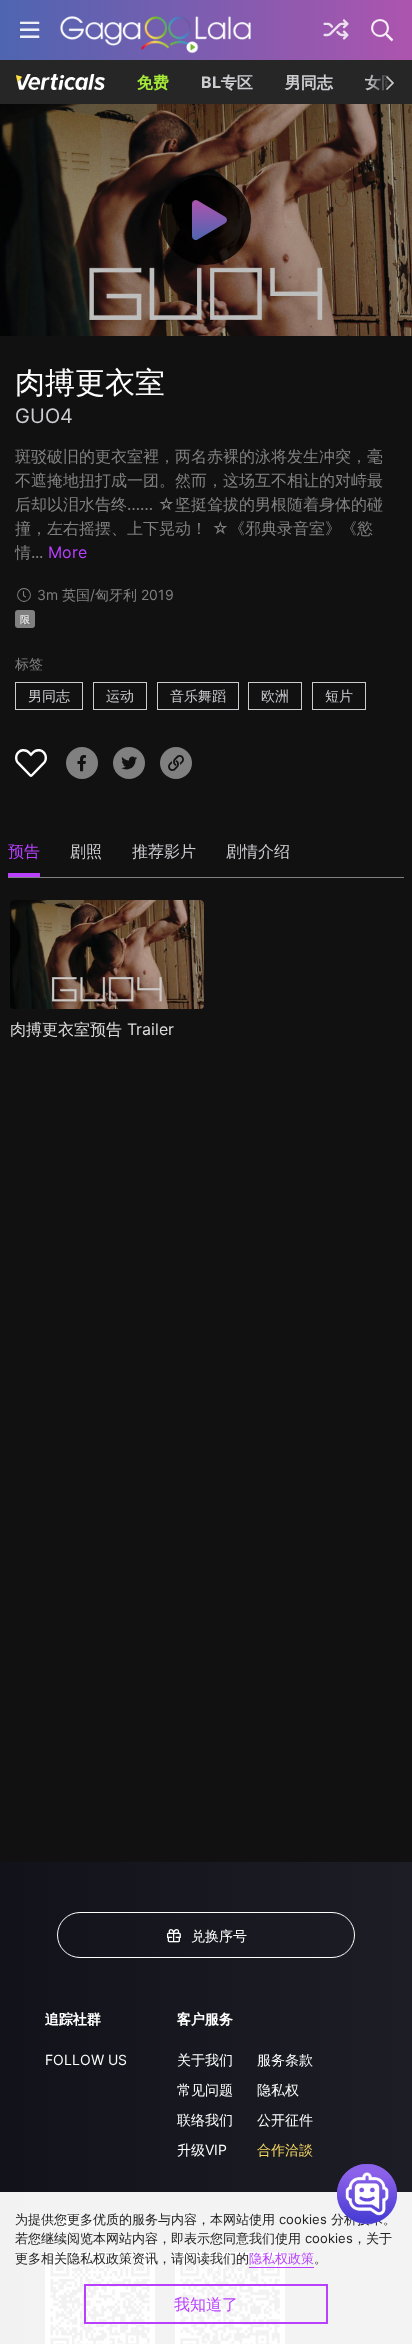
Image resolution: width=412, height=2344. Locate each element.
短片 (339, 695)
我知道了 (206, 2304)
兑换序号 (219, 1935)
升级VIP (202, 2149)
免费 (153, 82)
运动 (120, 695)
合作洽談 (285, 2149)
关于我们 (205, 2059)
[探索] (336, 30)
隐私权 (278, 2089)
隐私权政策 (281, 2258)
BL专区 (227, 82)
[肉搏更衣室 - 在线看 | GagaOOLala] (155, 30)
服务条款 (285, 2059)
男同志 (309, 82)
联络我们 (205, 2119)
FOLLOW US (86, 2059)
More (67, 552)
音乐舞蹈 (198, 695)
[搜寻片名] (383, 30)
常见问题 (205, 2089)
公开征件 (285, 2119)
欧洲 (275, 695)
